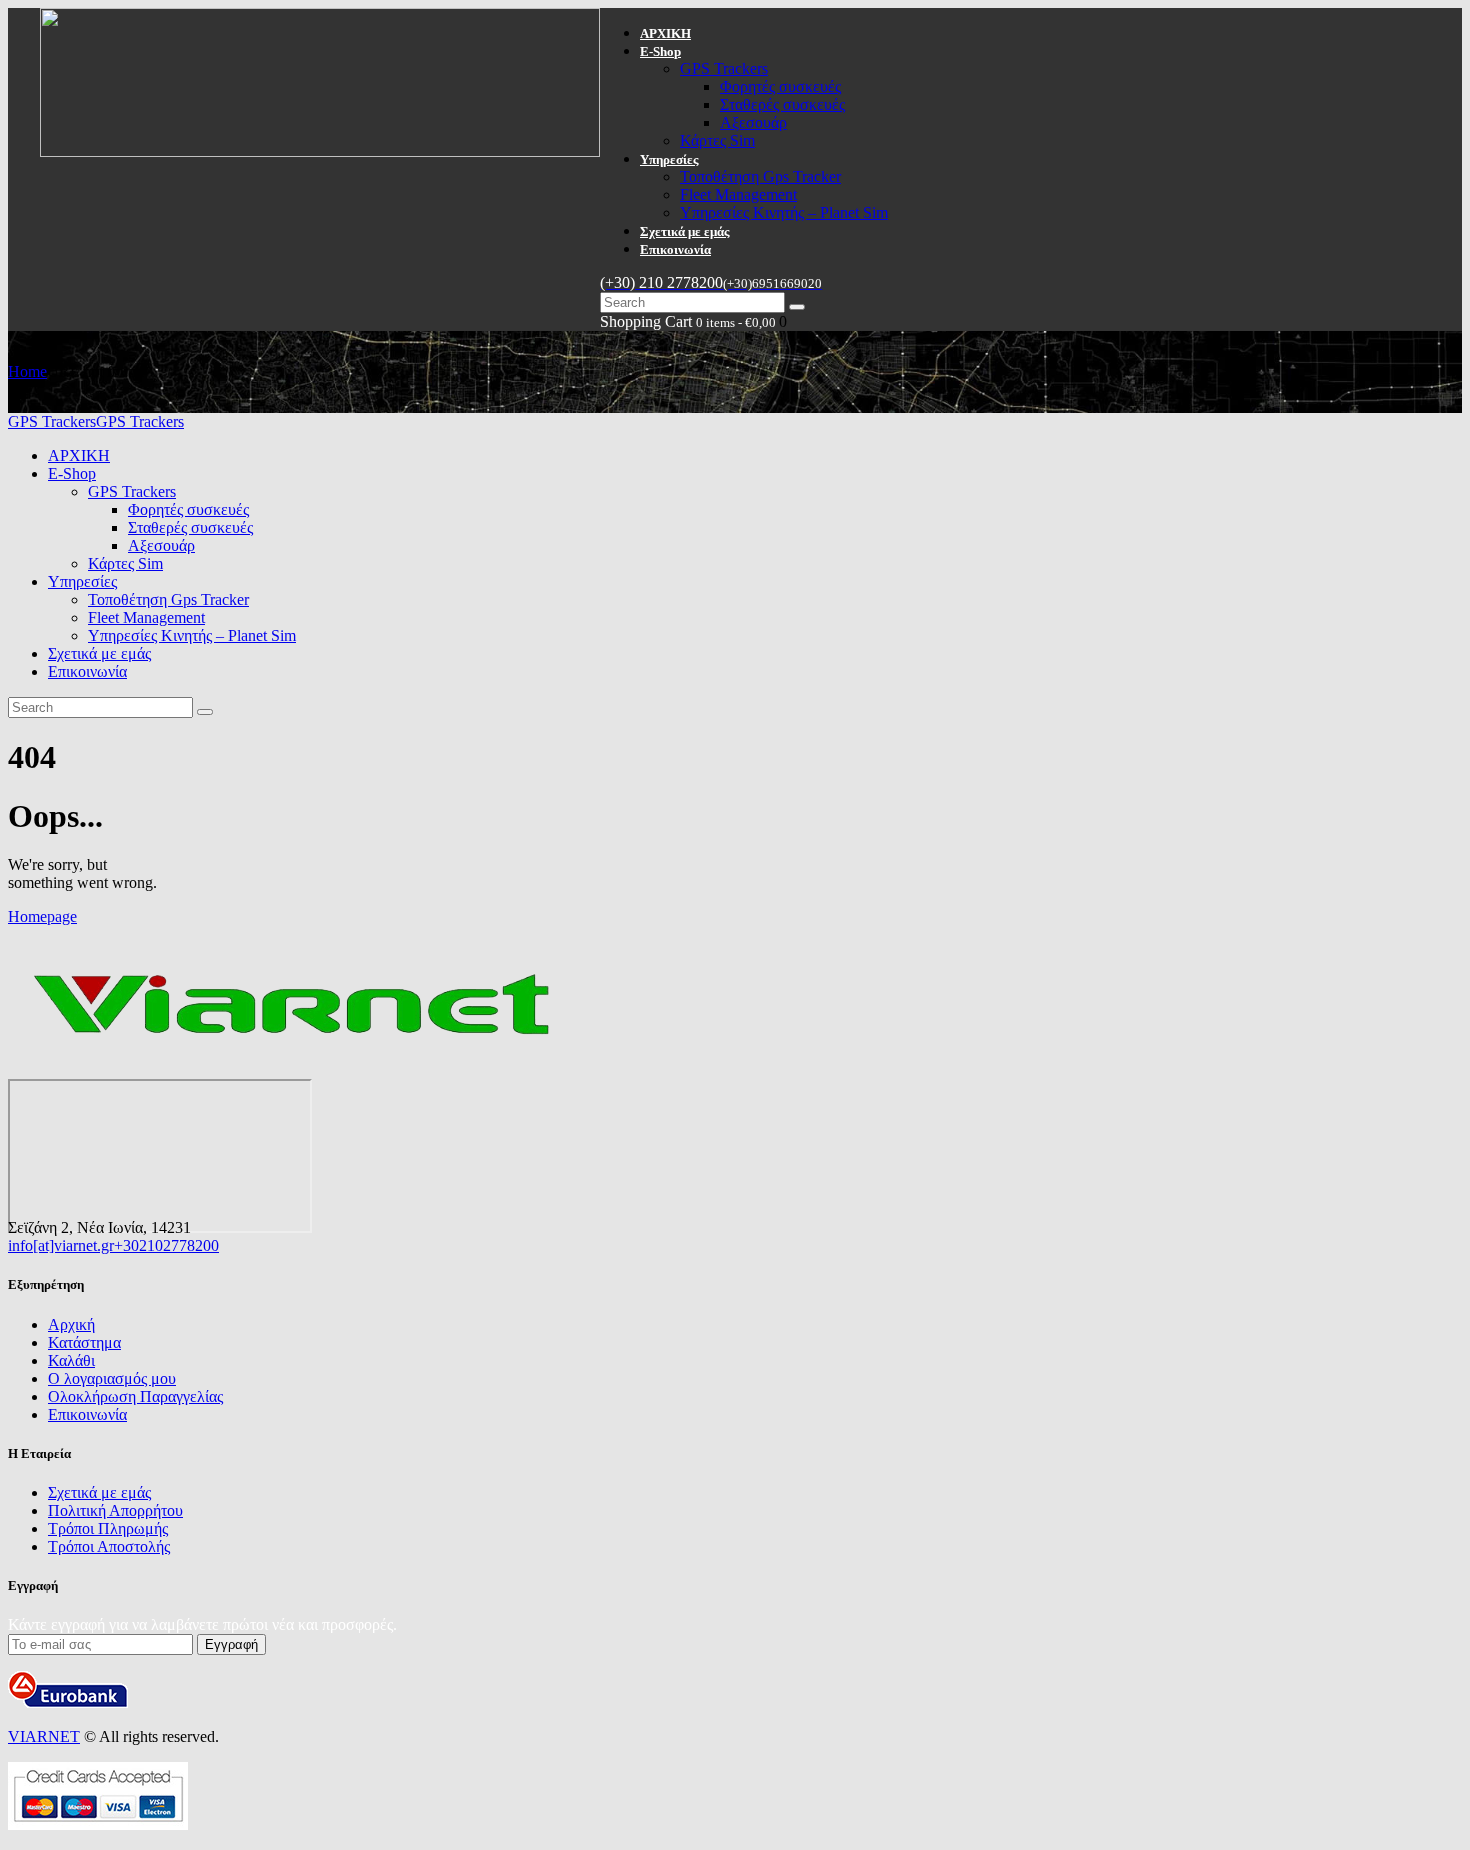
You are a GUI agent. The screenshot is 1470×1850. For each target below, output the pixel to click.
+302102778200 (166, 1245)
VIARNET (44, 1736)
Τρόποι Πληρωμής (108, 1528)
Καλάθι (71, 1360)
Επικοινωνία (87, 1414)
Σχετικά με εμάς (99, 1492)
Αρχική (71, 1324)
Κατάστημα (84, 1342)
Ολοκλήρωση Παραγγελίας (135, 1396)
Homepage (42, 916)
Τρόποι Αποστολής (109, 1546)
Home (27, 371)
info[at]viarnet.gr (61, 1245)
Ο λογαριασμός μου (112, 1378)
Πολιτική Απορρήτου (115, 1510)
